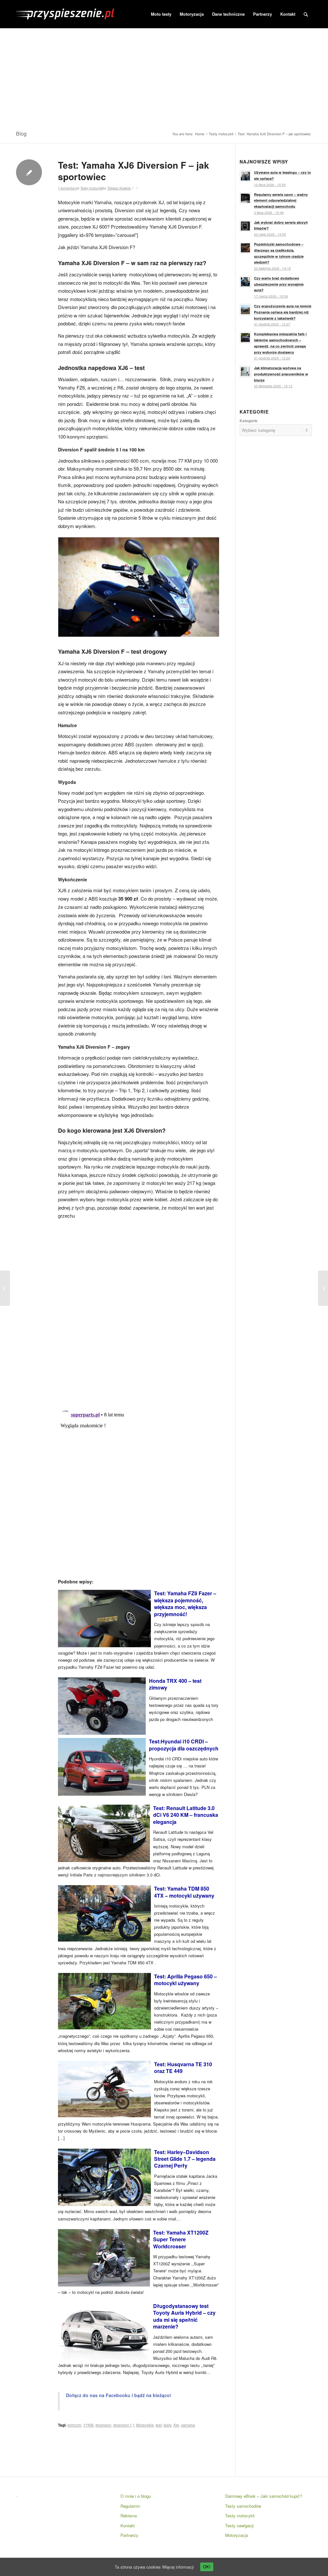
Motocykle (145, 2425)
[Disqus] (139, 1311)
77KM (88, 2425)
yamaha (188, 2425)
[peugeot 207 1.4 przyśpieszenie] (5, 1288)
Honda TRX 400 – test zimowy (175, 1684)
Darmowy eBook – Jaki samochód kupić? (264, 2496)
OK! (207, 2567)
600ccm (74, 2425)
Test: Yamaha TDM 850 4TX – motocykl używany (184, 1892)
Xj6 (176, 2425)
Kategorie (249, 421)
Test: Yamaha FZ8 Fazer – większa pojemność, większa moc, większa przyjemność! (185, 1603)
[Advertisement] (164, 77)
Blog (21, 134)
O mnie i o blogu (136, 2496)
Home (200, 134)
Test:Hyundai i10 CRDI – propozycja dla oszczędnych (184, 1745)
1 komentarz (67, 188)
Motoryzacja (237, 2535)
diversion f (122, 2425)
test (159, 2425)
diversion (103, 2425)
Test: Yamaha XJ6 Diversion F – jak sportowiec (134, 171)
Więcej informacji (178, 2567)
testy (168, 2425)
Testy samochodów (243, 2506)
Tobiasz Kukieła (119, 188)
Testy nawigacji (239, 2526)
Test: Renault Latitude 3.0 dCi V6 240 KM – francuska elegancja (186, 1815)
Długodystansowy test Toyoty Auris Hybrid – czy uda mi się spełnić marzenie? (184, 2316)
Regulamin (130, 2506)
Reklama (129, 2516)
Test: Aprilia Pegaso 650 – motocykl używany (185, 1980)
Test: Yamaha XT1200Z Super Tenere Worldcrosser (181, 2239)
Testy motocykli (221, 134)
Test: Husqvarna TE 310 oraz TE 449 (183, 2068)
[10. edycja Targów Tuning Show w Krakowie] (323, 1288)
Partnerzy (129, 2535)
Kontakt (128, 2526)
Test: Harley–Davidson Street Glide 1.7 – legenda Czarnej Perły (185, 2159)
